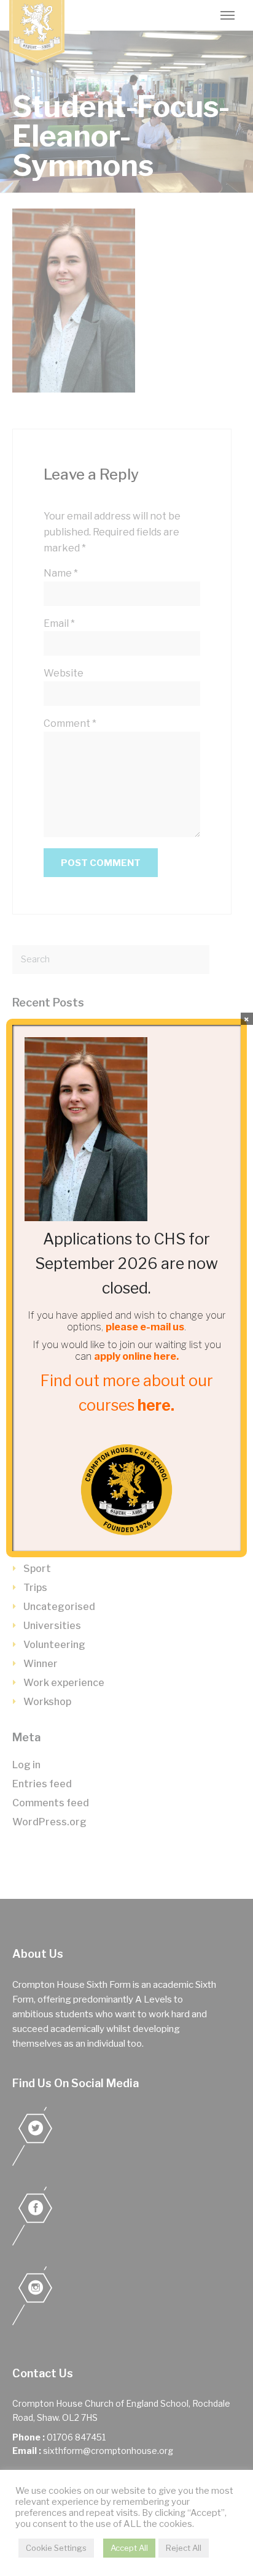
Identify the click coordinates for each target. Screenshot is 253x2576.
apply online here (135, 1356)
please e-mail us (145, 1327)
